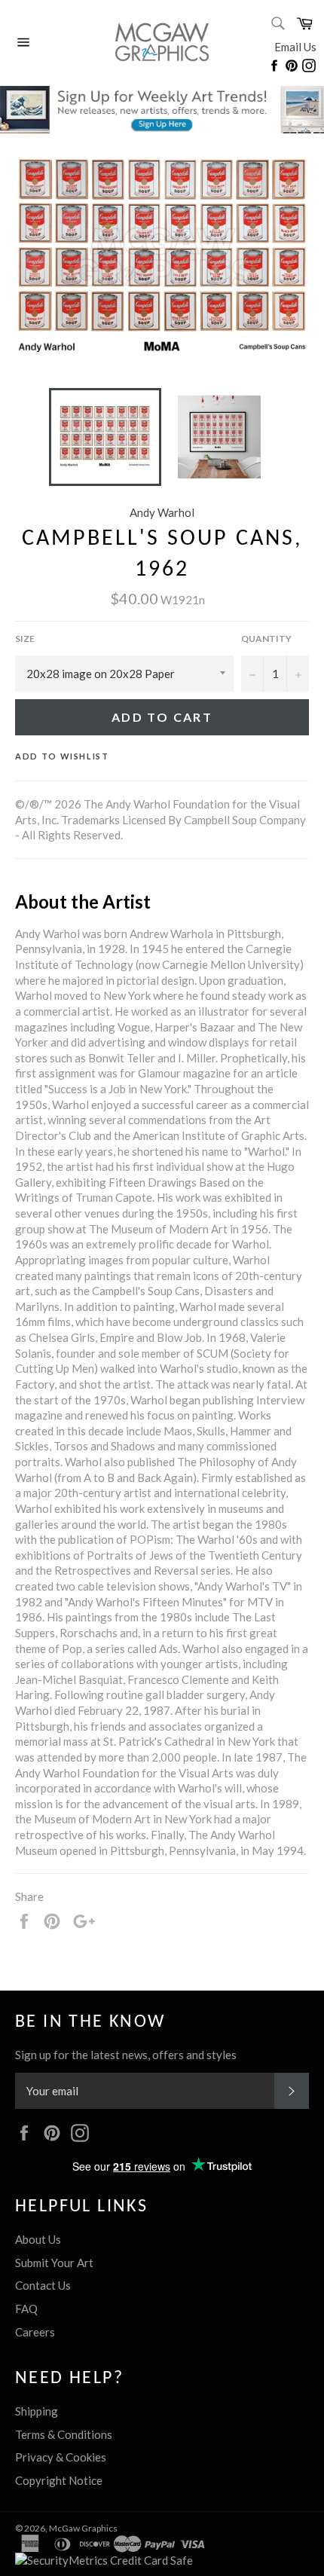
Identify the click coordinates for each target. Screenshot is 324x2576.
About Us (38, 2239)
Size (25, 639)
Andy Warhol (162, 512)
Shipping (37, 2411)
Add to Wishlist (62, 756)
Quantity (266, 639)
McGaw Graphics (83, 2528)
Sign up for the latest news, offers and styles (126, 2055)
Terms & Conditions (64, 2434)
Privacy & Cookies (61, 2457)
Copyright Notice (59, 2480)
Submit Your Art (54, 2263)
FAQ (26, 2309)
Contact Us (43, 2285)
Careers (35, 2332)
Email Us (295, 47)
